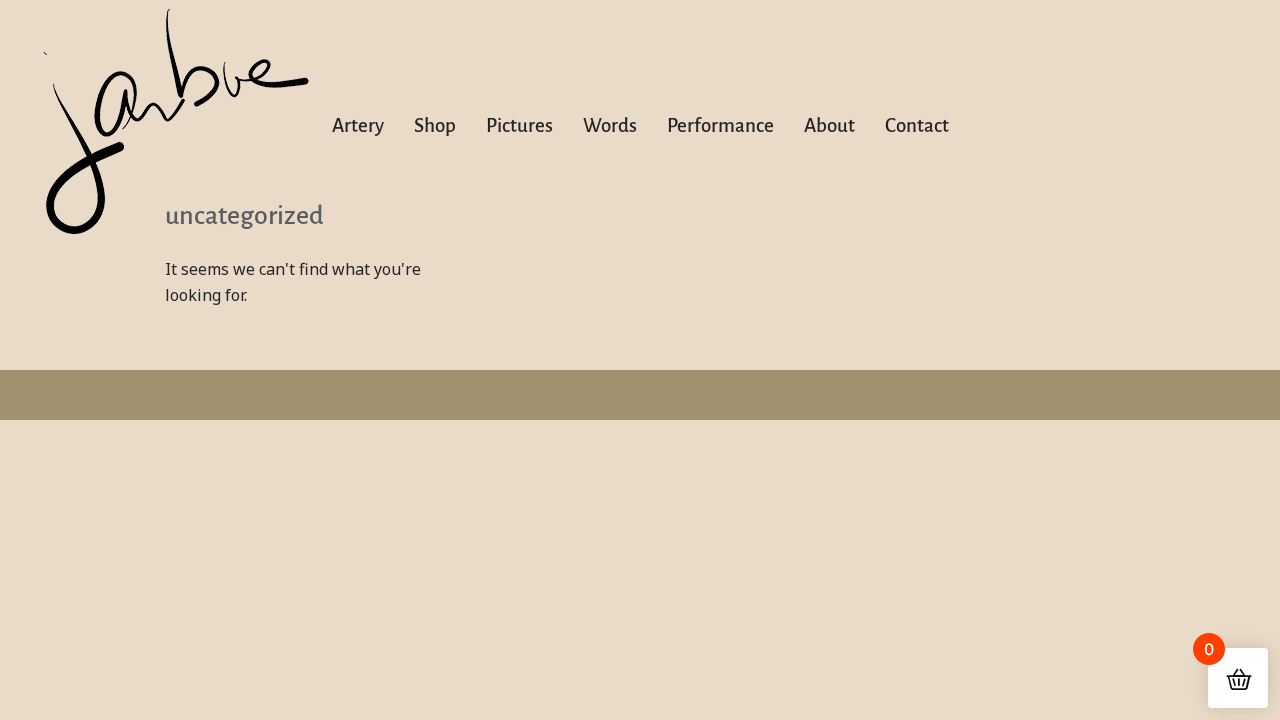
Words (610, 125)
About (829, 125)
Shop (435, 125)
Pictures (519, 125)
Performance (720, 125)
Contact (917, 125)
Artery (358, 125)
